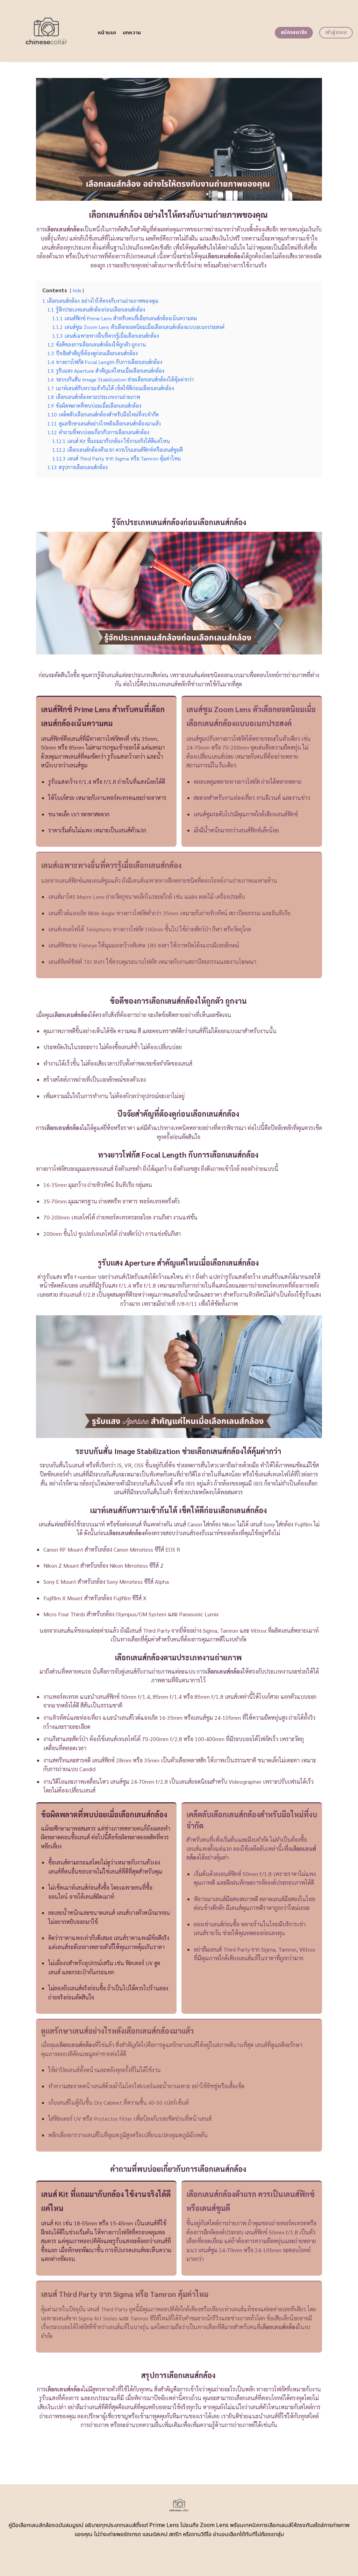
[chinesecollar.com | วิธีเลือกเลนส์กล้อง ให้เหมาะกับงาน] (46, 31)
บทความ (132, 33)
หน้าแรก (107, 33)
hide (77, 290)
